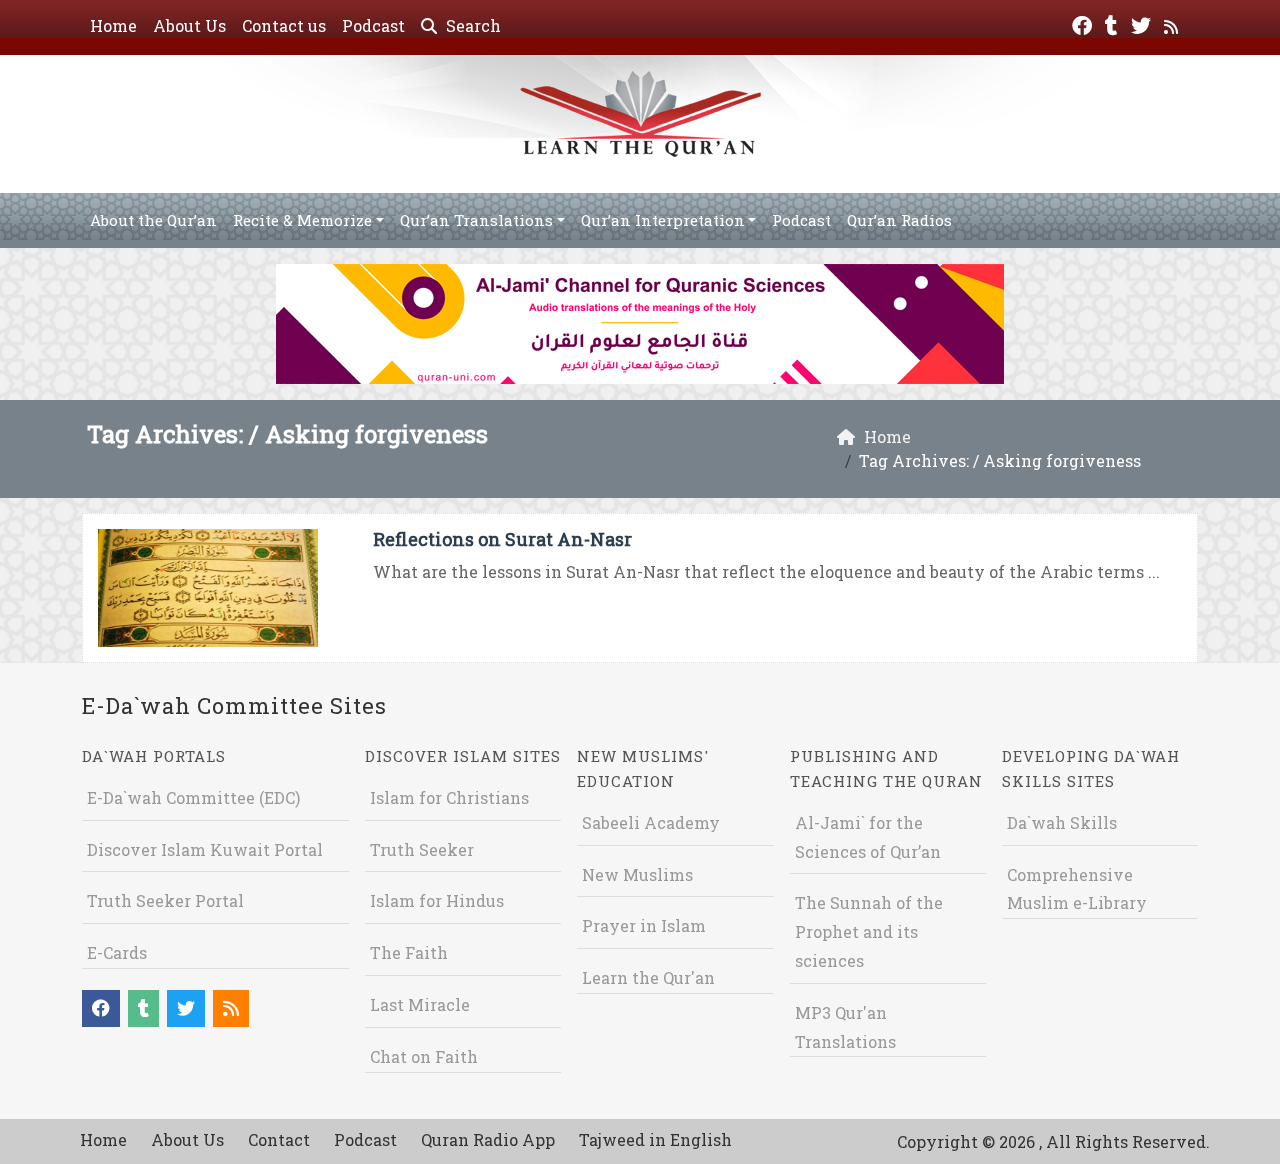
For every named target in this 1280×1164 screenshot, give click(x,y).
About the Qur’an (153, 220)
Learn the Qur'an (648, 977)
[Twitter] (1143, 23)
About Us (189, 25)
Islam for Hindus (437, 900)
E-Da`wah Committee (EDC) (193, 797)
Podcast (373, 25)
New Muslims (637, 874)
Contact (279, 1139)
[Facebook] (1084, 23)
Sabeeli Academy (651, 822)
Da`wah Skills (1062, 822)
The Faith (409, 952)
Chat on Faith (424, 1056)
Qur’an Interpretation (663, 220)
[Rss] (1173, 23)
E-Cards (117, 952)
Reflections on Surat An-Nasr (502, 539)
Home (113, 25)
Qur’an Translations (476, 220)
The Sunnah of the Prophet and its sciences (869, 931)
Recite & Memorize (302, 220)
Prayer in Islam (644, 925)
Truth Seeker (422, 849)
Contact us (284, 25)
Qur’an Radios (899, 220)
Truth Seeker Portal (165, 900)
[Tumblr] (1114, 23)
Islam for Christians (449, 797)
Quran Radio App (488, 1139)
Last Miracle (420, 1004)
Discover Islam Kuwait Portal (205, 849)
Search (471, 25)
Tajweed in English (655, 1139)
